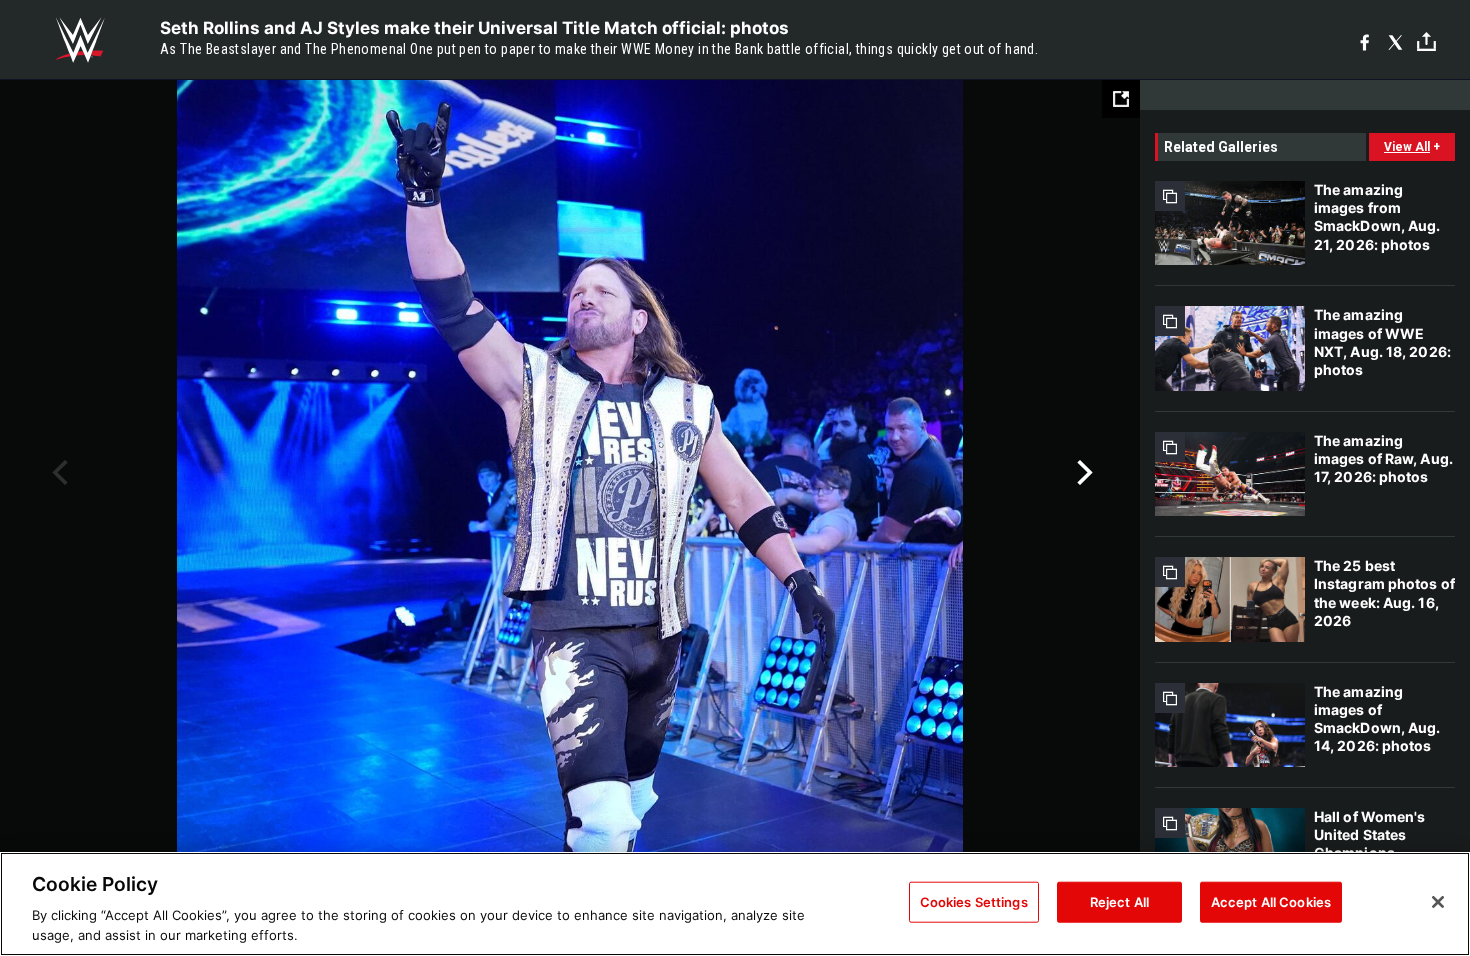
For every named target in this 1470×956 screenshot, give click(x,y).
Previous (57, 473)
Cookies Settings (974, 902)
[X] (1395, 40)
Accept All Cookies (1271, 902)
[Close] (1438, 902)
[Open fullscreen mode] (1121, 99)
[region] (735, 904)
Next (1082, 473)
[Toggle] (1426, 40)
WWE (80, 40)
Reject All (1119, 902)
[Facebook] (1364, 40)
